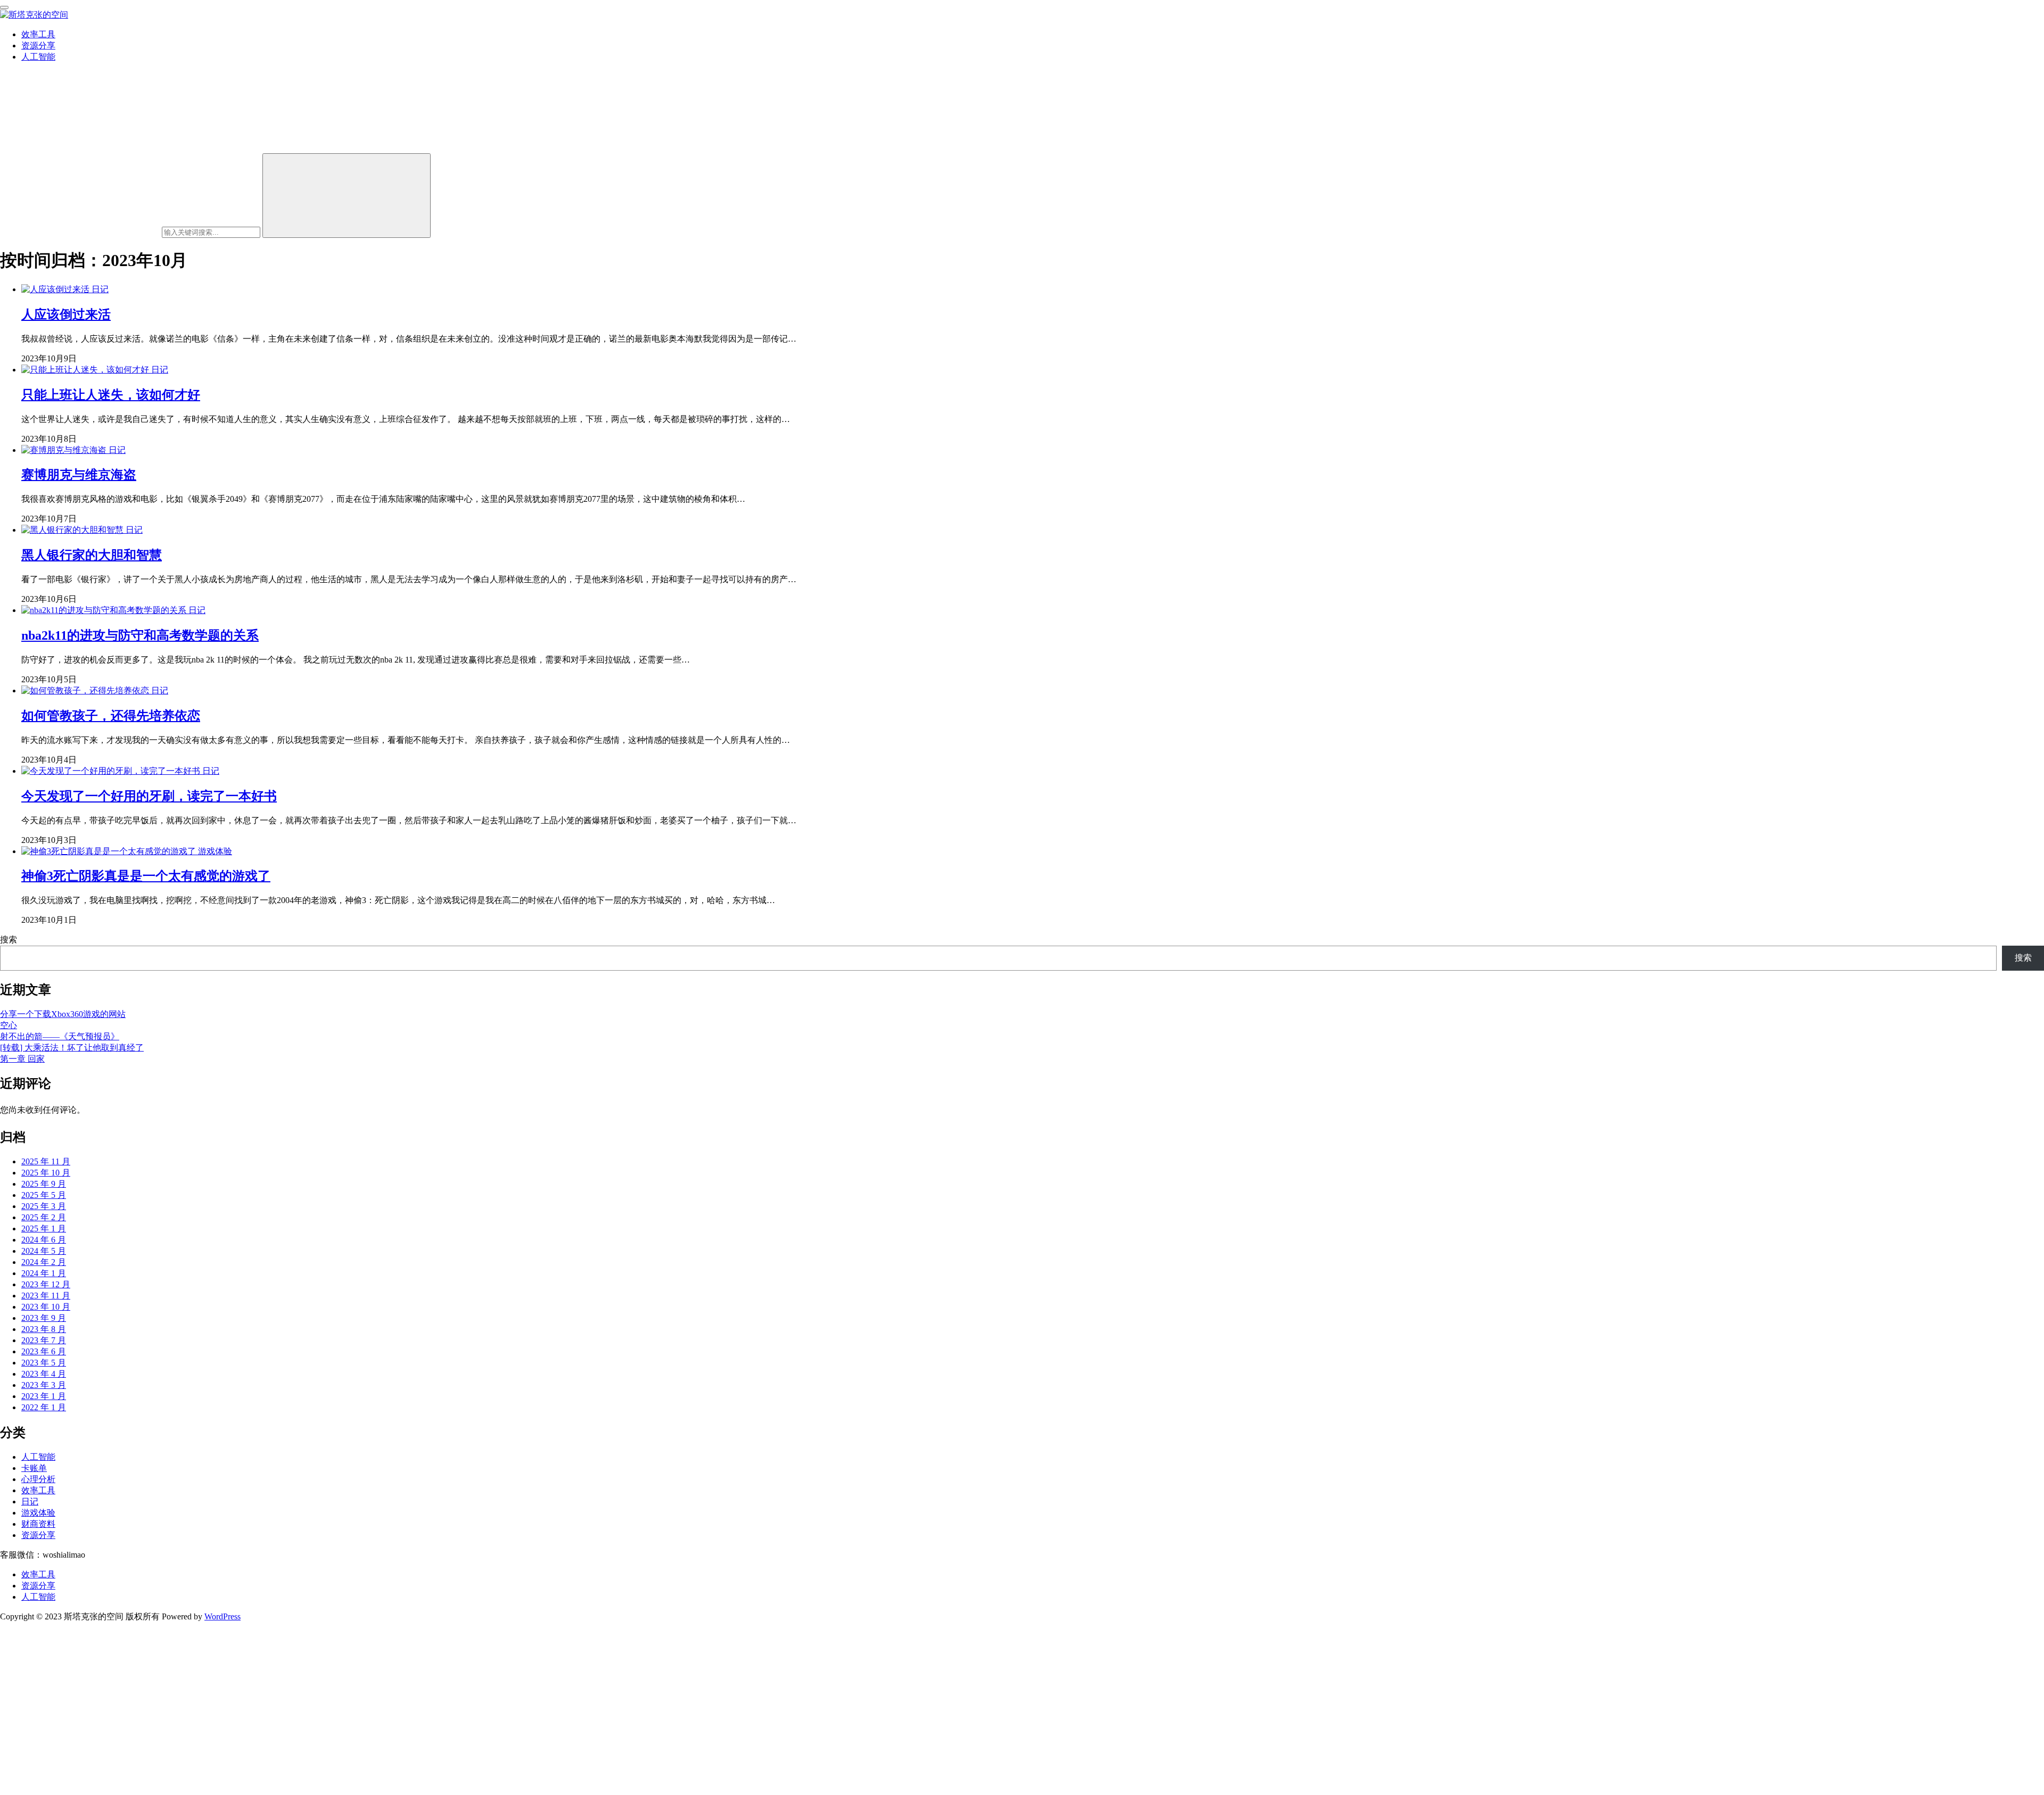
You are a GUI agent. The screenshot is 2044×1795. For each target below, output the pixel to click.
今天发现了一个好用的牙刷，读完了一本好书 (149, 796)
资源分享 (38, 46)
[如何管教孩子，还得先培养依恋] (86, 690)
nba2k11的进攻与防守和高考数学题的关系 (140, 635)
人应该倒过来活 (66, 315)
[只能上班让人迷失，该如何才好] (86, 370)
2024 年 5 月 (44, 1251)
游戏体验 (215, 851)
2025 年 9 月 (44, 1184)
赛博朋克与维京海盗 (79, 475)
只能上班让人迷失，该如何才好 (111, 395)
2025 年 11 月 (46, 1161)
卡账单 (34, 1468)
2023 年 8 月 (44, 1329)
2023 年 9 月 (44, 1318)
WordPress (222, 1616)
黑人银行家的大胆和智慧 (92, 555)
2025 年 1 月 (44, 1229)
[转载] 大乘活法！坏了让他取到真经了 (72, 1048)
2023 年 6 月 (44, 1351)
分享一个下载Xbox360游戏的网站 (63, 1014)
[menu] (4, 7)
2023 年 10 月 (46, 1307)
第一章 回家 (22, 1059)
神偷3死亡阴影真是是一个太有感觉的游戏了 (146, 876)
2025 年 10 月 (46, 1173)
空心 (9, 1025)
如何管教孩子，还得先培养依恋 (111, 716)
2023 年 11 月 (46, 1296)
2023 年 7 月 (44, 1340)
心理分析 (38, 1479)
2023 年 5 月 (44, 1363)
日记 (100, 289)
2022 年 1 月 (44, 1407)
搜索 (9, 940)
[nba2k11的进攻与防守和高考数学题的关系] (105, 610)
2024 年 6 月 (44, 1240)
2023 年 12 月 (46, 1284)
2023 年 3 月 (44, 1385)
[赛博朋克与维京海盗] (65, 450)
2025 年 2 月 (44, 1217)
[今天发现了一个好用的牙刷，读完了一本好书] (112, 771)
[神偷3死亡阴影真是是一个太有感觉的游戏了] (110, 851)
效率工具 (38, 34)
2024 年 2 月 (44, 1262)
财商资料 (38, 1524)
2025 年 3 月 (44, 1206)
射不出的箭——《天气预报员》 (60, 1036)
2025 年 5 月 (44, 1195)
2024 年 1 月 (44, 1273)
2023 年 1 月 (44, 1396)
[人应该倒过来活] (56, 289)
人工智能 (38, 57)
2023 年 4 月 (44, 1374)
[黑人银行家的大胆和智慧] (73, 530)
